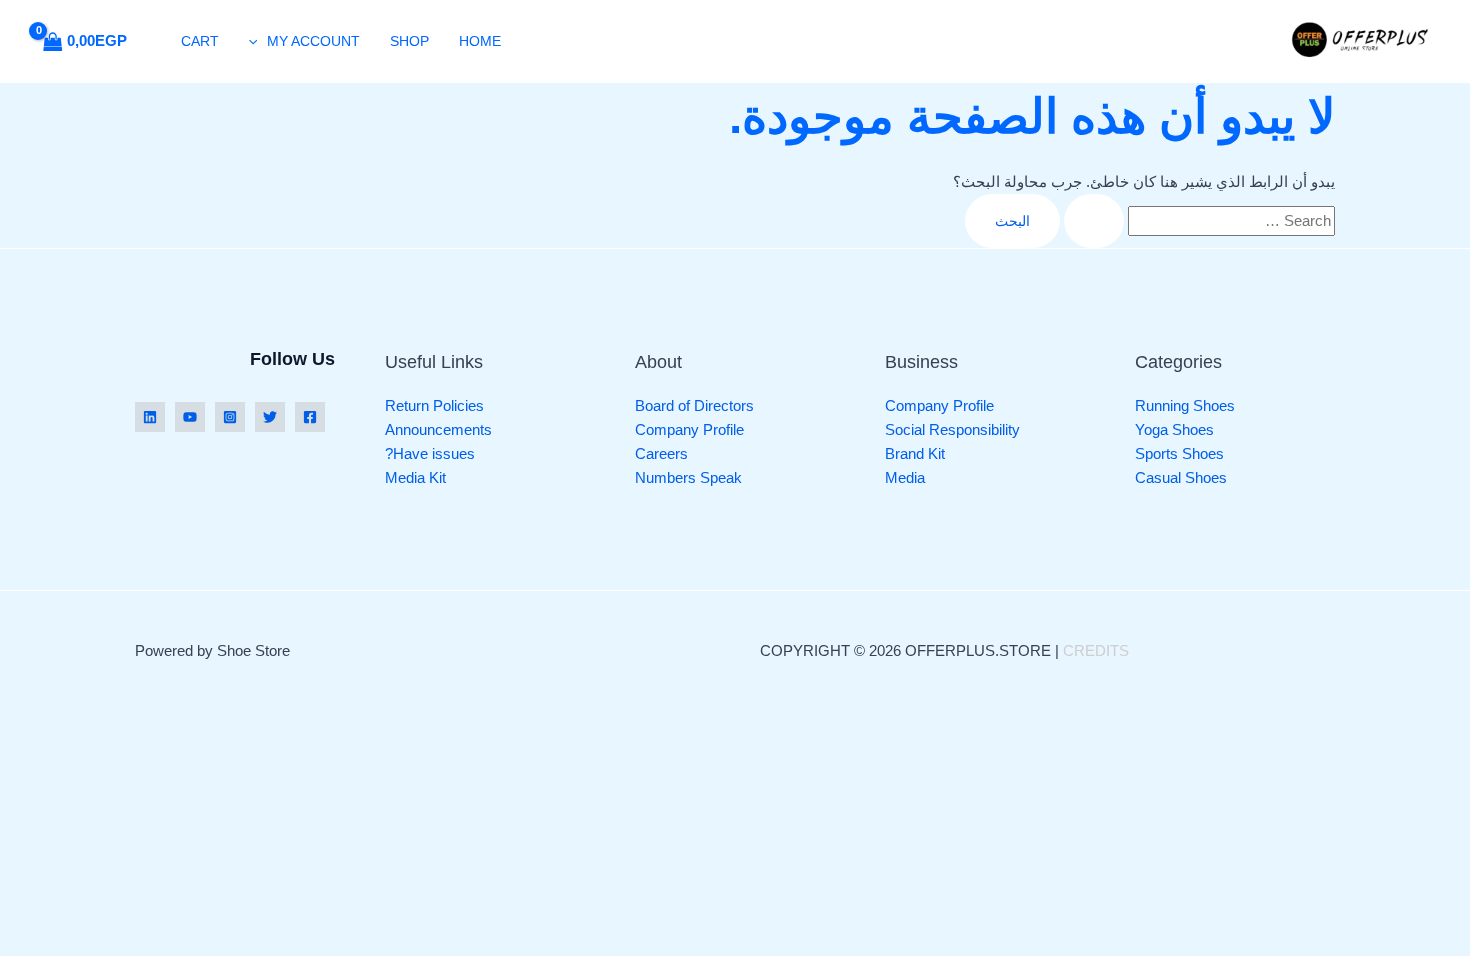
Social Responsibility (952, 429)
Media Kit (415, 477)
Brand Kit (915, 453)
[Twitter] (270, 417)
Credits (1096, 650)
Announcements (438, 429)
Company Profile (939, 405)
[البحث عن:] (1197, 220)
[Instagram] (230, 417)
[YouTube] (190, 417)
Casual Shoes (1181, 477)
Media (905, 477)
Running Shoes (1185, 405)
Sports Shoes (1179, 453)
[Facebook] (310, 417)
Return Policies (434, 405)
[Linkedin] (150, 417)
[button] (258, 41)
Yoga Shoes (1174, 429)
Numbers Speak (688, 477)
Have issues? (430, 453)
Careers (661, 453)
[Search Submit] (1094, 221)
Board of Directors (694, 405)
